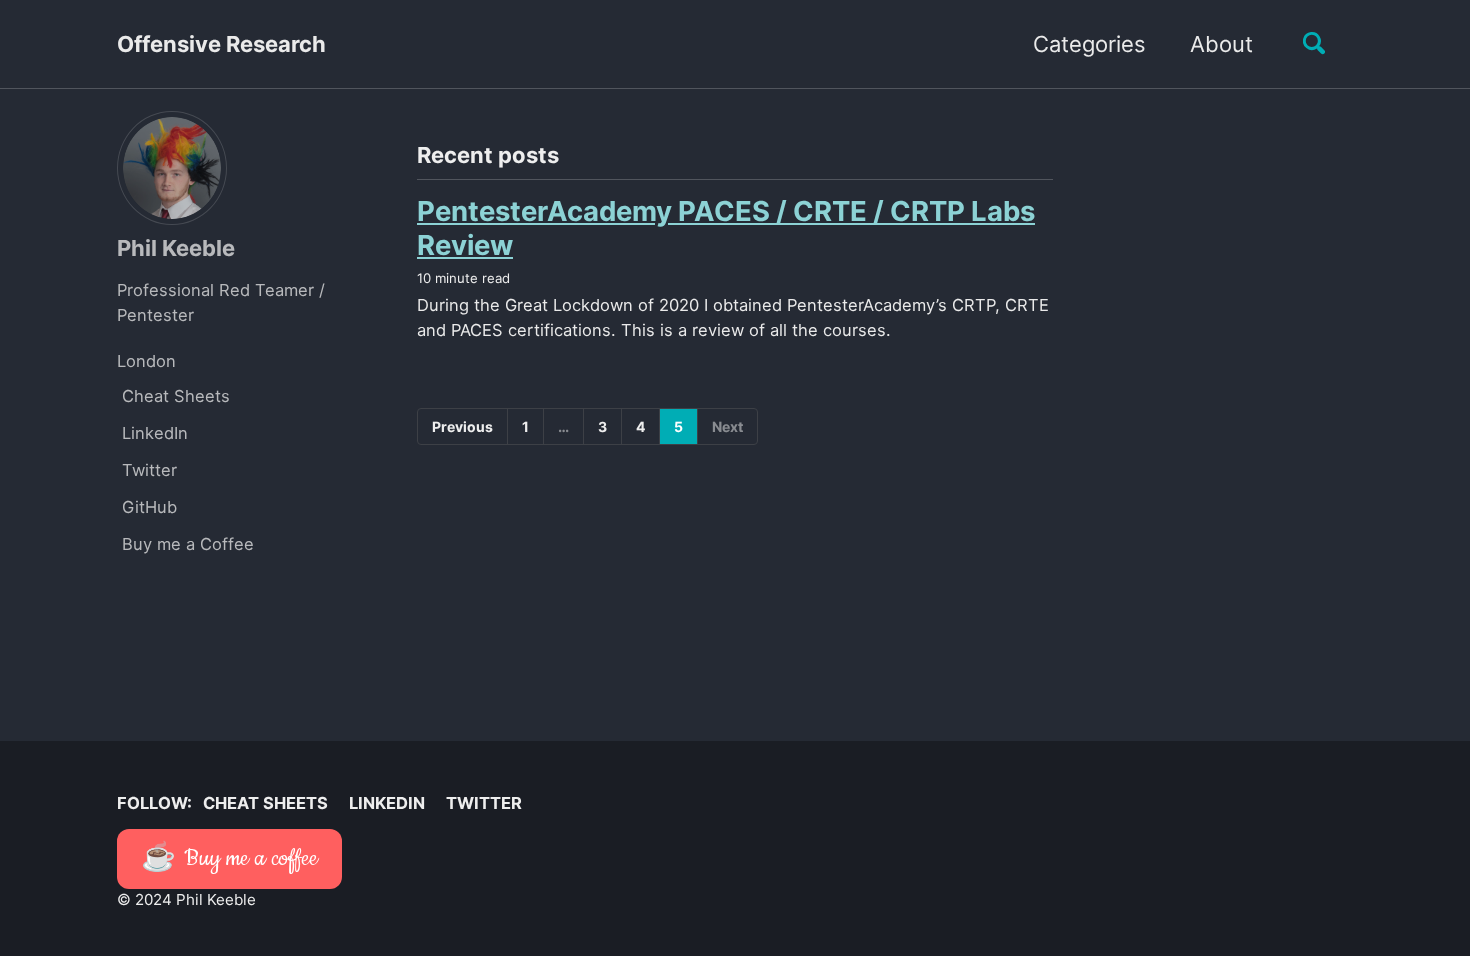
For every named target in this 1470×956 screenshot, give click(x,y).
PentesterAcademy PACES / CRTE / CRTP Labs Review (726, 228)
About (1221, 44)
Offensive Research (221, 44)
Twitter (484, 803)
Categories (1089, 44)
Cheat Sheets (265, 803)
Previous (462, 426)
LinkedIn (387, 803)
